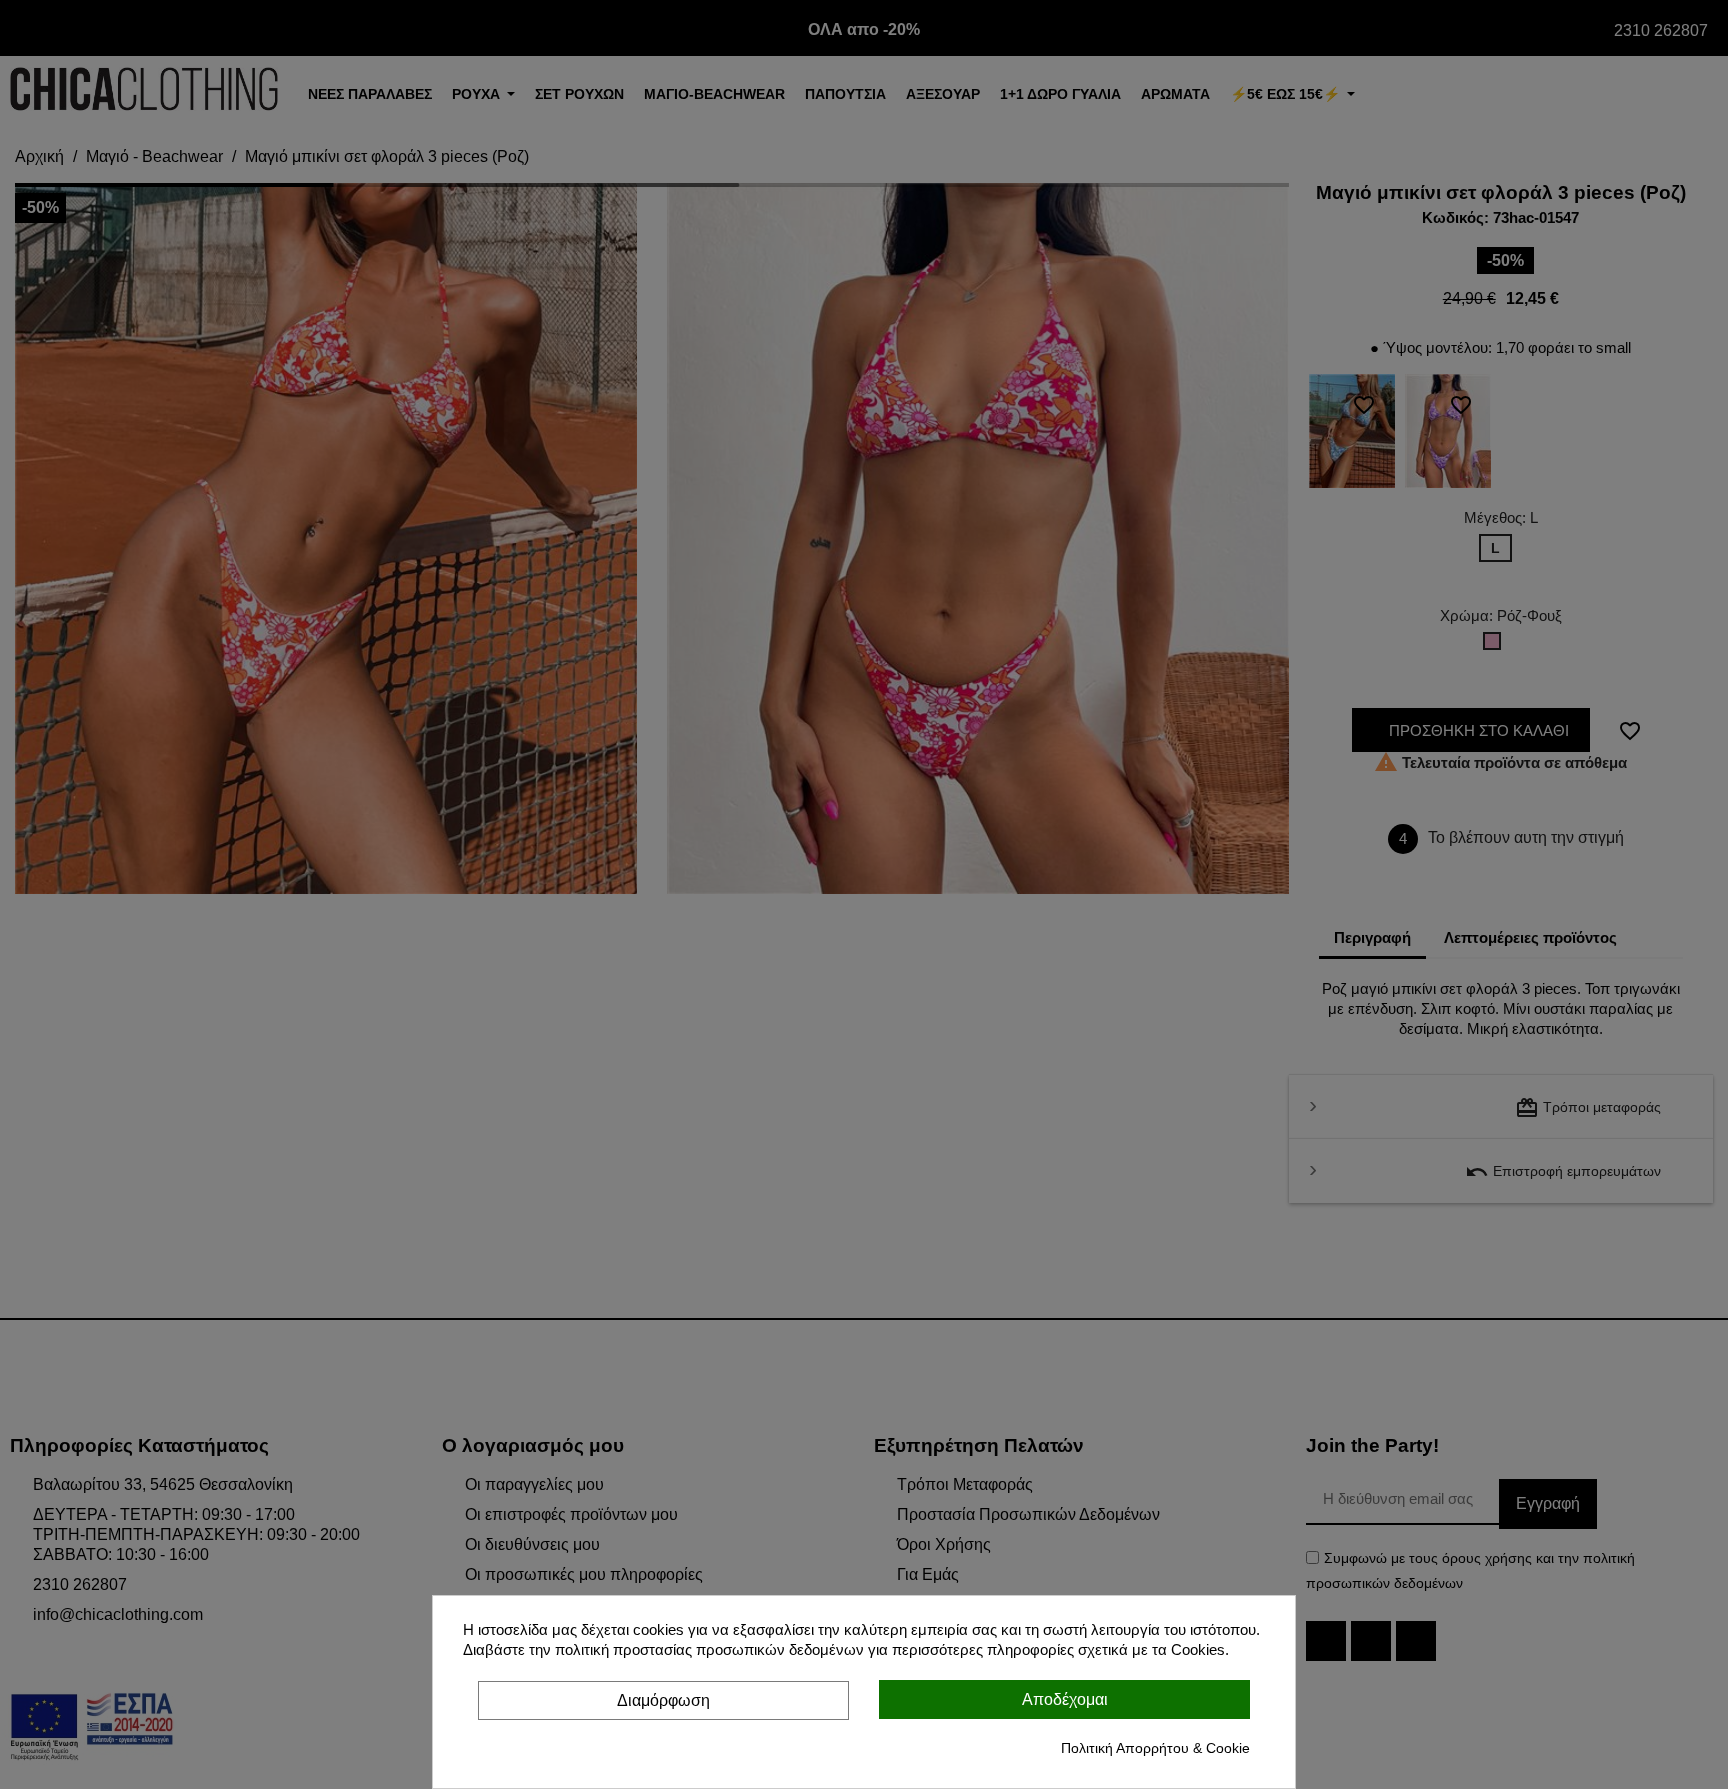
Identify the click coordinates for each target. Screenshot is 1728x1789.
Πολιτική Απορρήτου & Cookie (1155, 1748)
